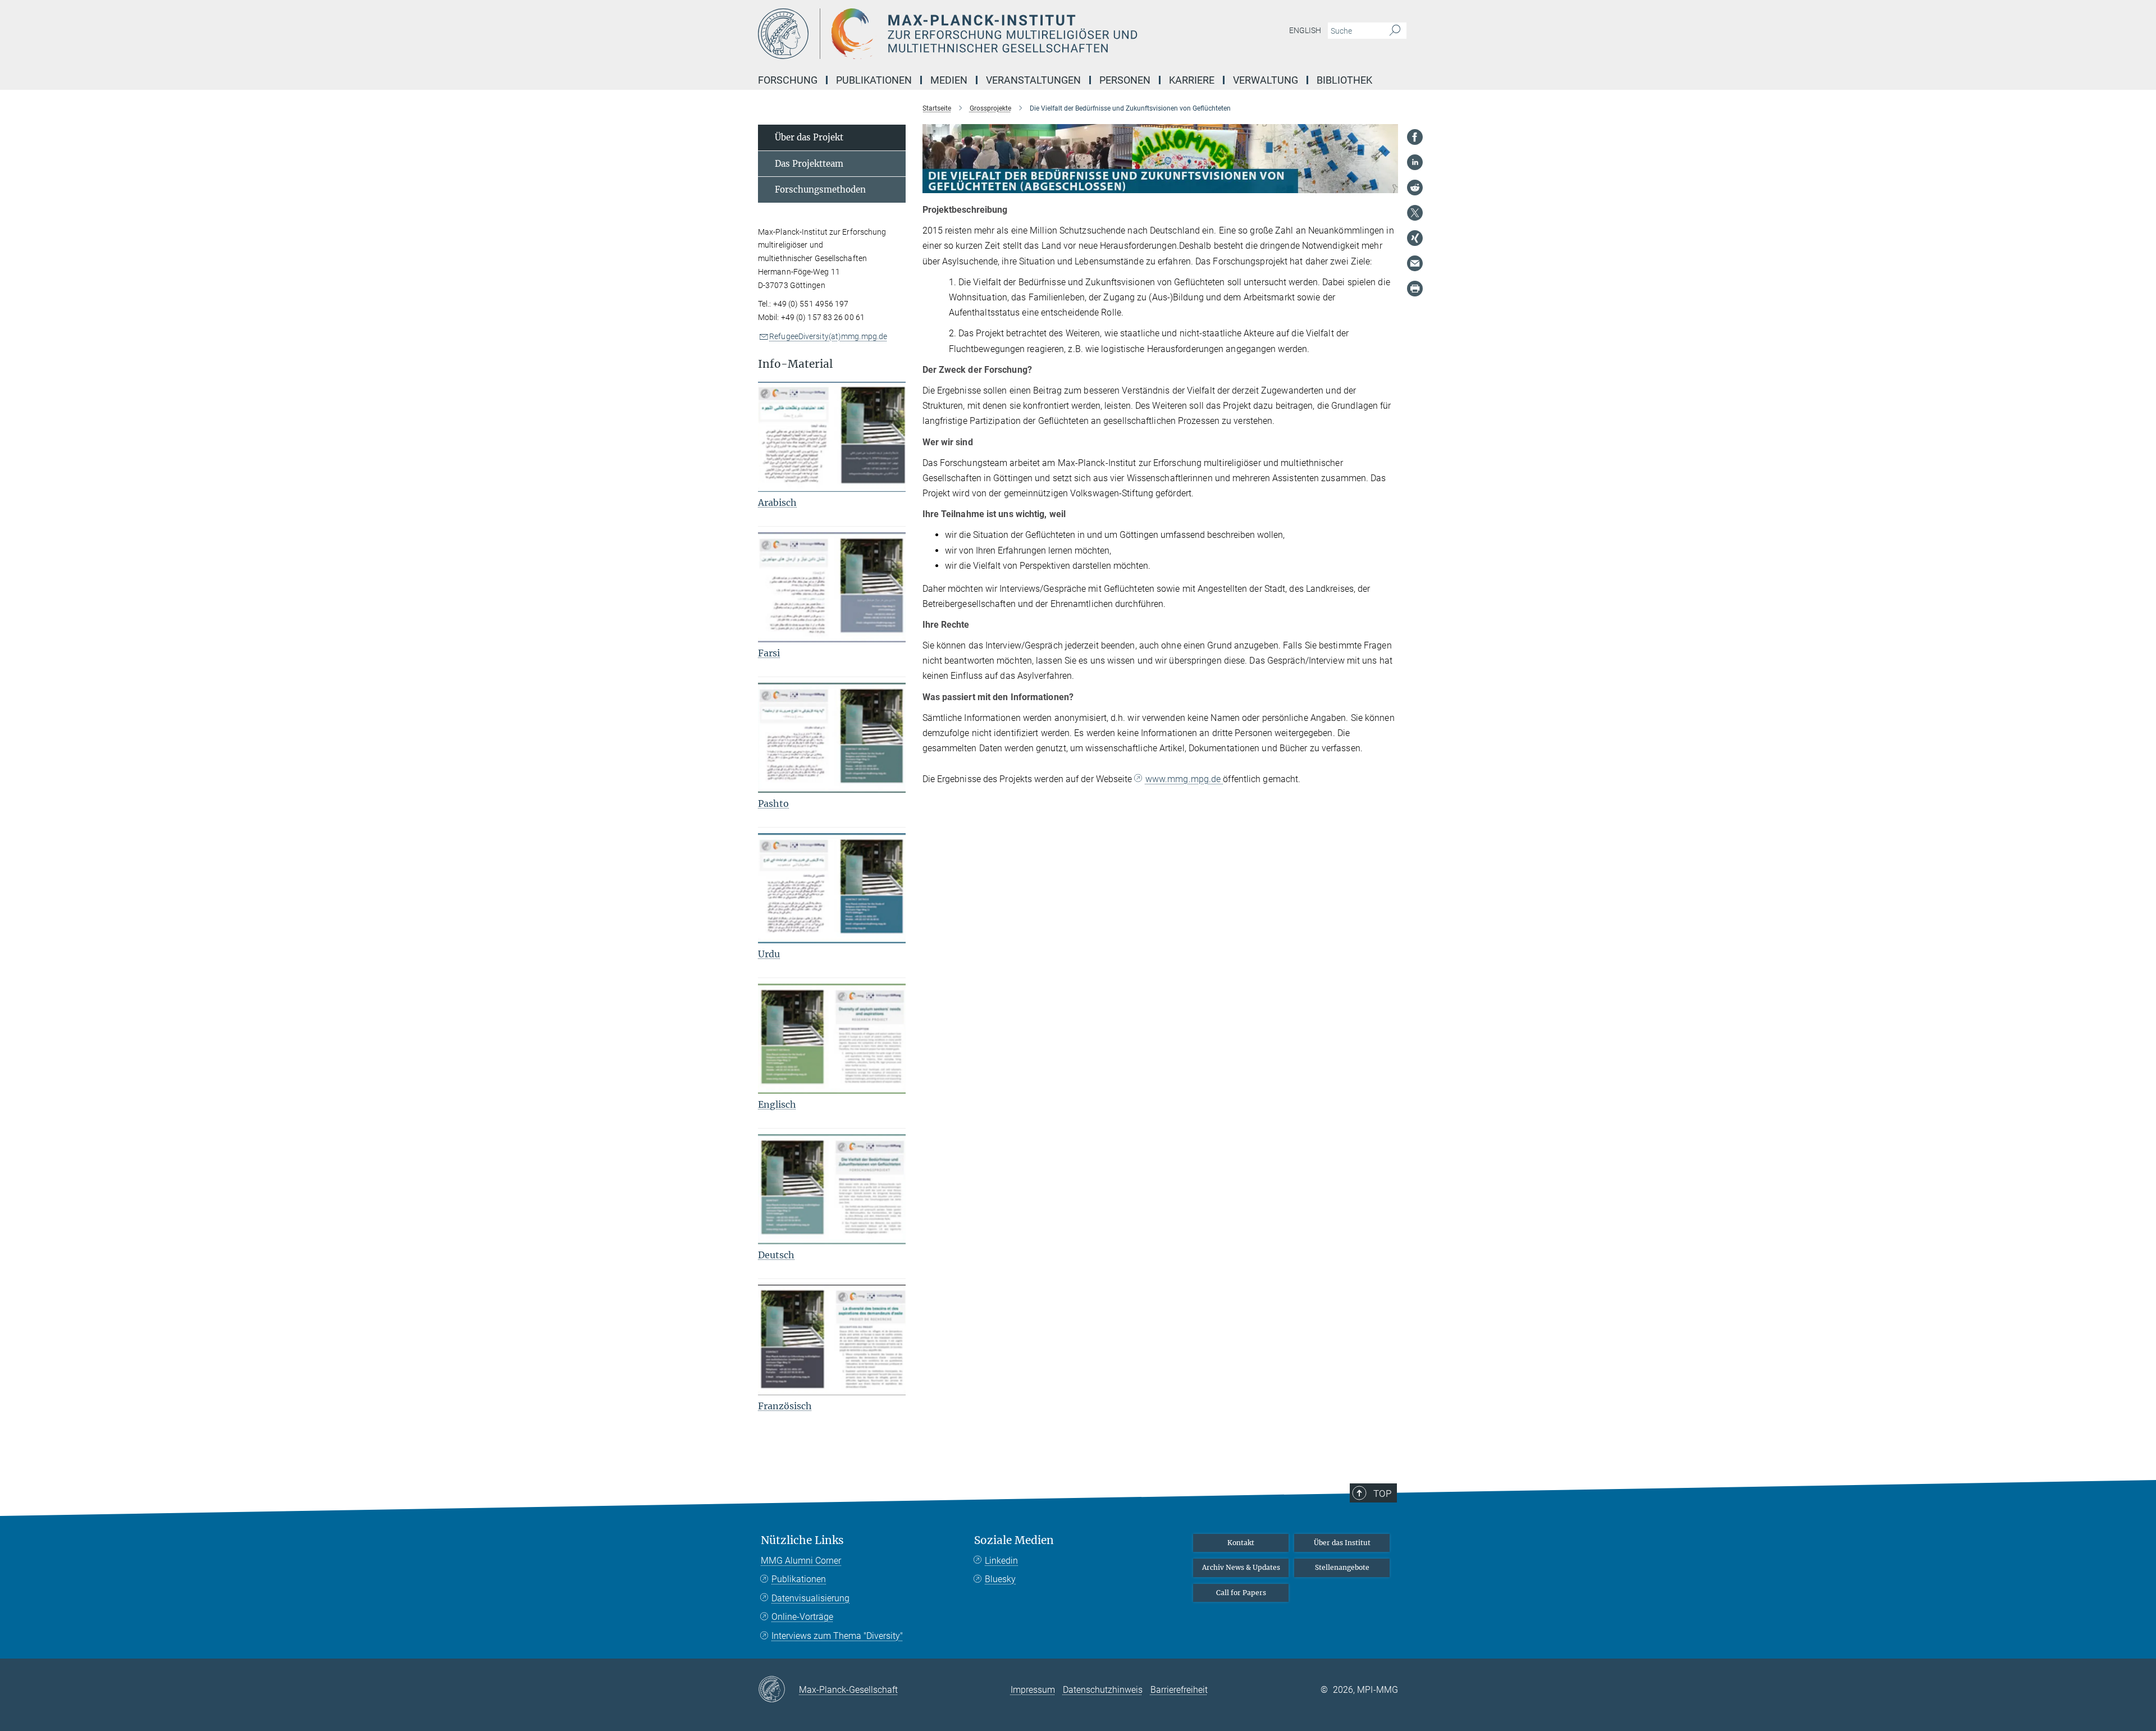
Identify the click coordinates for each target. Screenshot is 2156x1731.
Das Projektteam (809, 164)
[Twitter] (1415, 213)
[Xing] (1415, 238)
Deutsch (776, 1255)
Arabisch (777, 503)
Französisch (785, 1406)
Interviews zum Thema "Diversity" (837, 1636)
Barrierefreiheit (1179, 1690)
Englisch (777, 1104)
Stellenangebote (1342, 1567)
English (1305, 30)
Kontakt (1241, 1543)
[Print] (1415, 289)
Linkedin (1001, 1561)
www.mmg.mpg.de (1184, 779)
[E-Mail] (1415, 263)
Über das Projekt (809, 137)
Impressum (1033, 1690)
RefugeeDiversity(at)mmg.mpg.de (828, 336)
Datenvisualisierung (810, 1598)
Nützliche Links (802, 1540)
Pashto (773, 803)
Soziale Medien (1014, 1540)
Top (1382, 1493)
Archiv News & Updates (1241, 1567)
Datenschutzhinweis (1103, 1690)
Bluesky (1000, 1579)
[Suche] (1395, 31)
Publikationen (799, 1579)
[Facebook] (1415, 137)
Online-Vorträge (802, 1617)
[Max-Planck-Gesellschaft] (778, 1690)
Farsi (769, 653)
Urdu (769, 954)
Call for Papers (1241, 1593)
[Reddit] (1415, 188)
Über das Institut (1342, 1543)
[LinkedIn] (1415, 162)
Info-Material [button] (795, 364)
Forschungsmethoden (820, 189)
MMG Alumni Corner (801, 1561)
